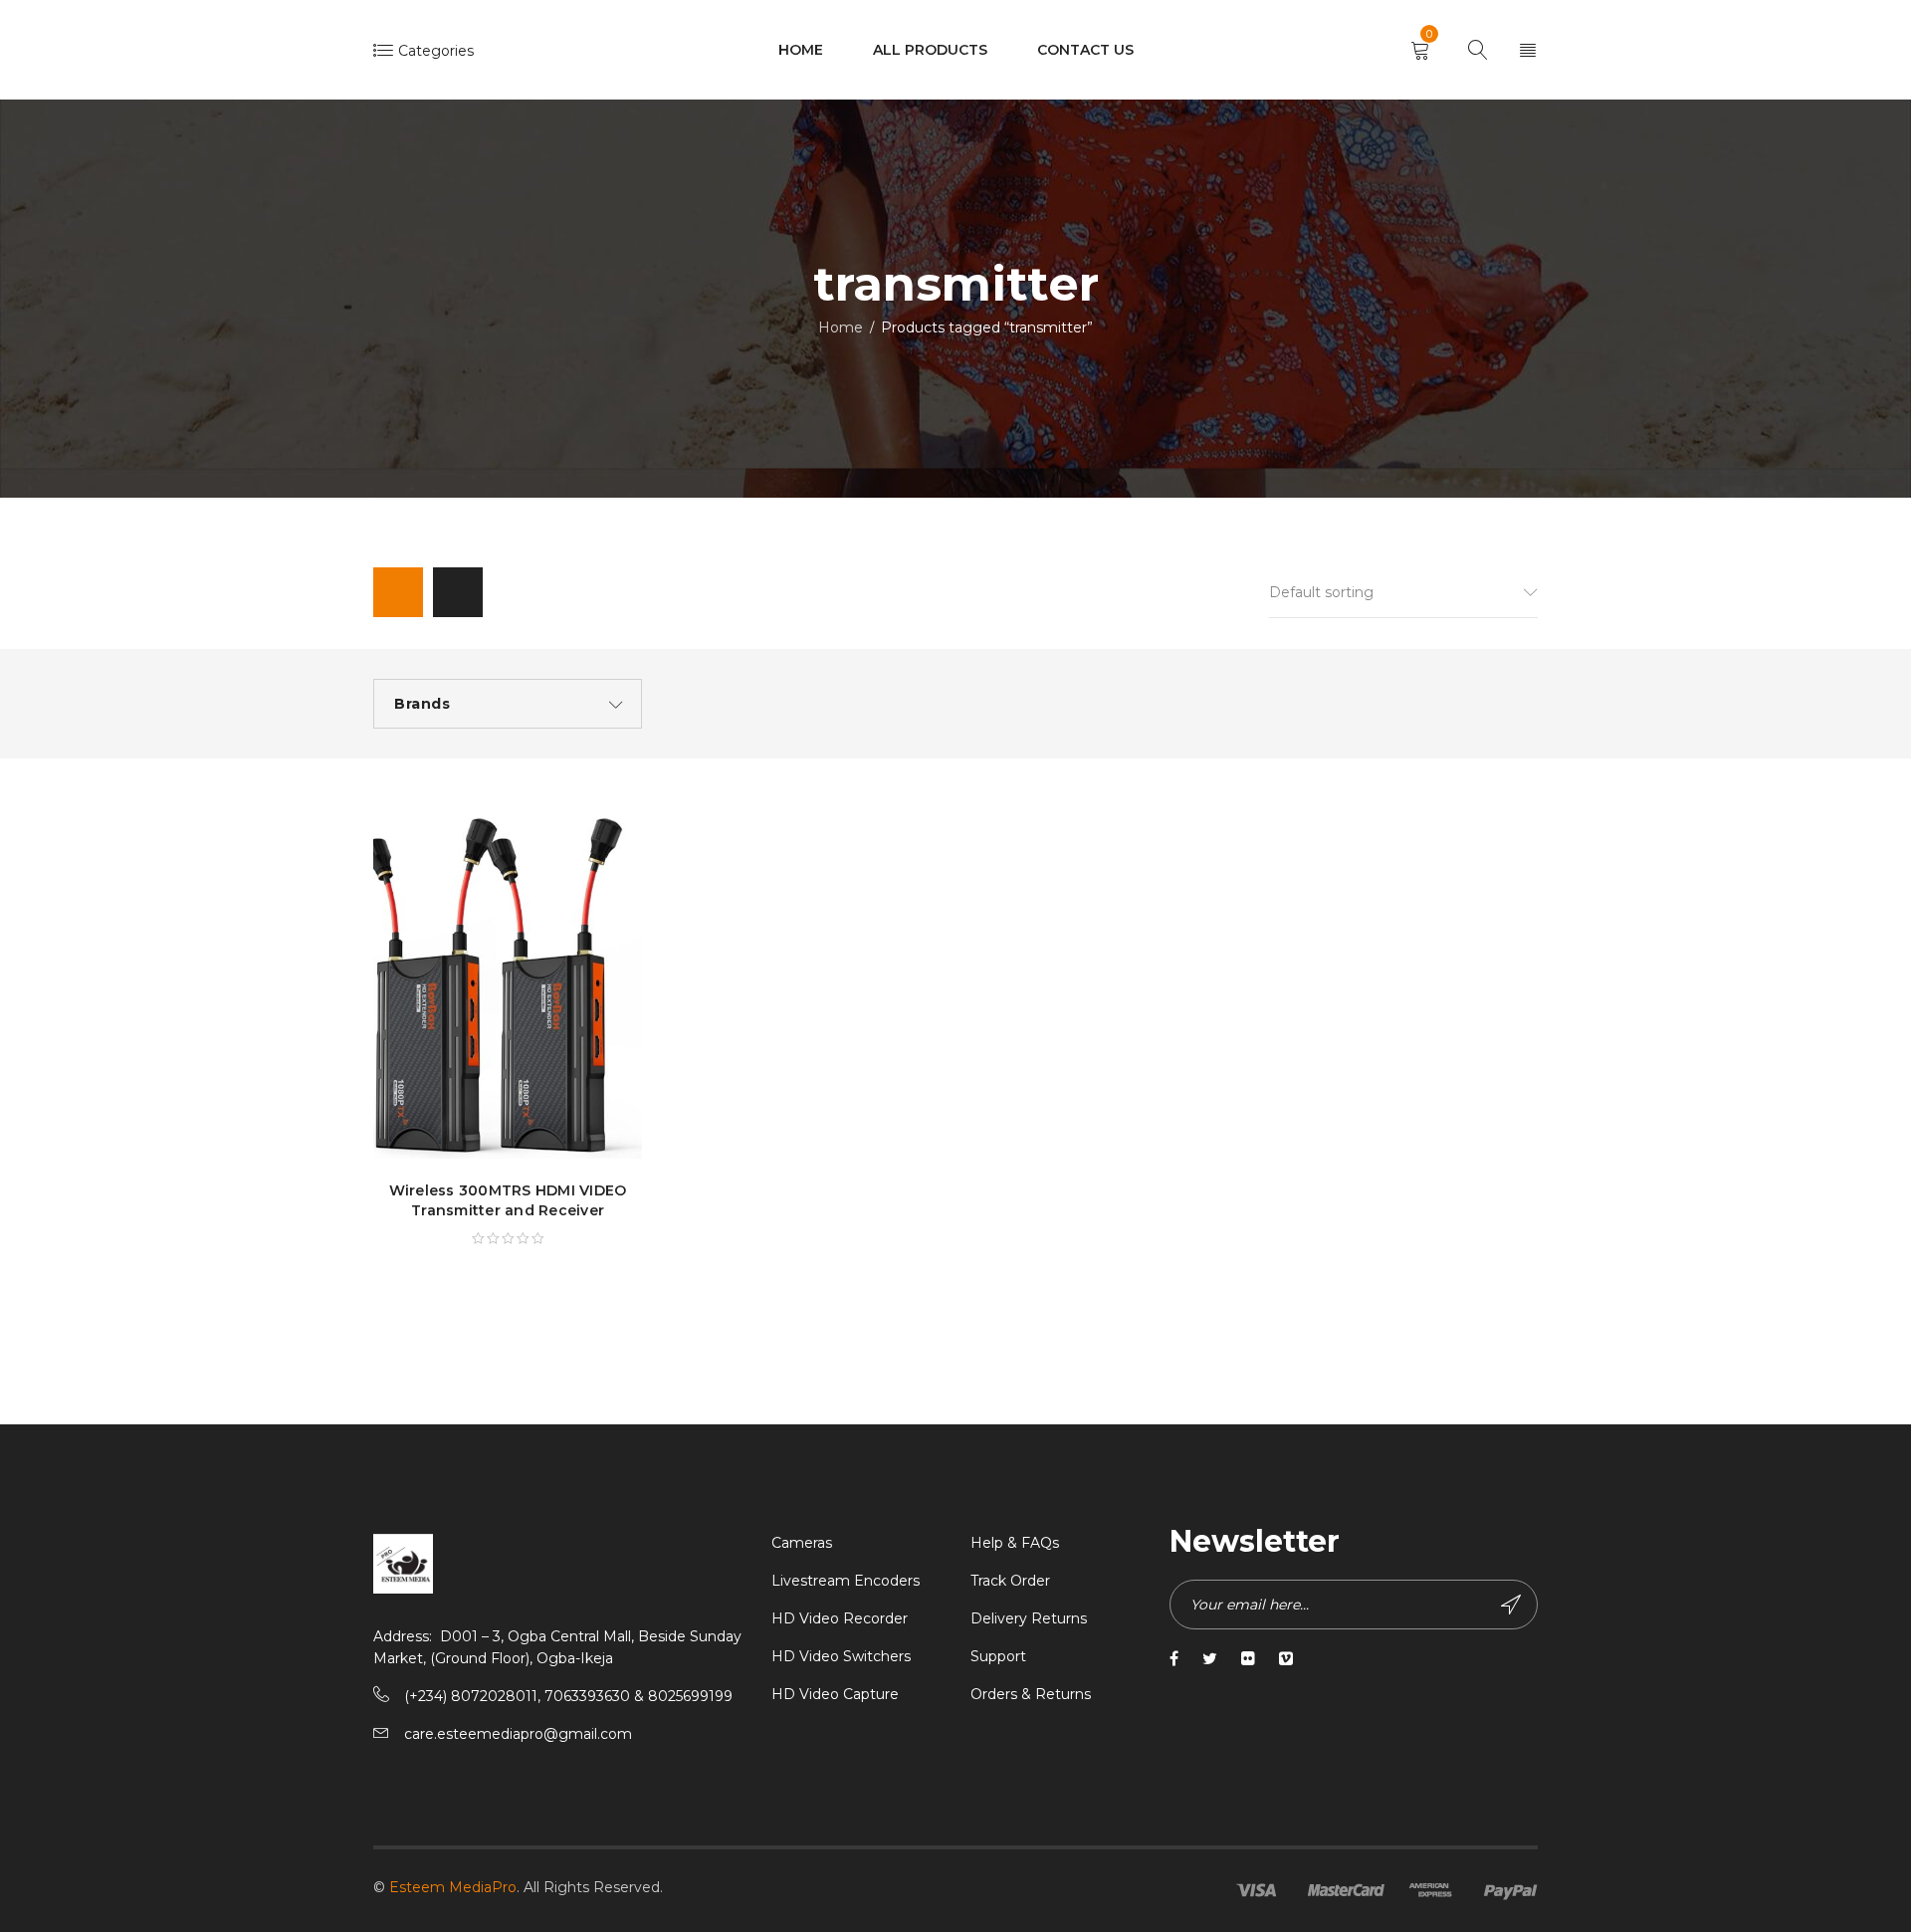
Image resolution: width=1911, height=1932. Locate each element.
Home (841, 327)
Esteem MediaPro (453, 1887)
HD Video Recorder (840, 1618)
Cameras (802, 1543)
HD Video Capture (835, 1694)
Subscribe (1513, 1605)
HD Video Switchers (841, 1656)
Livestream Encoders (846, 1581)
